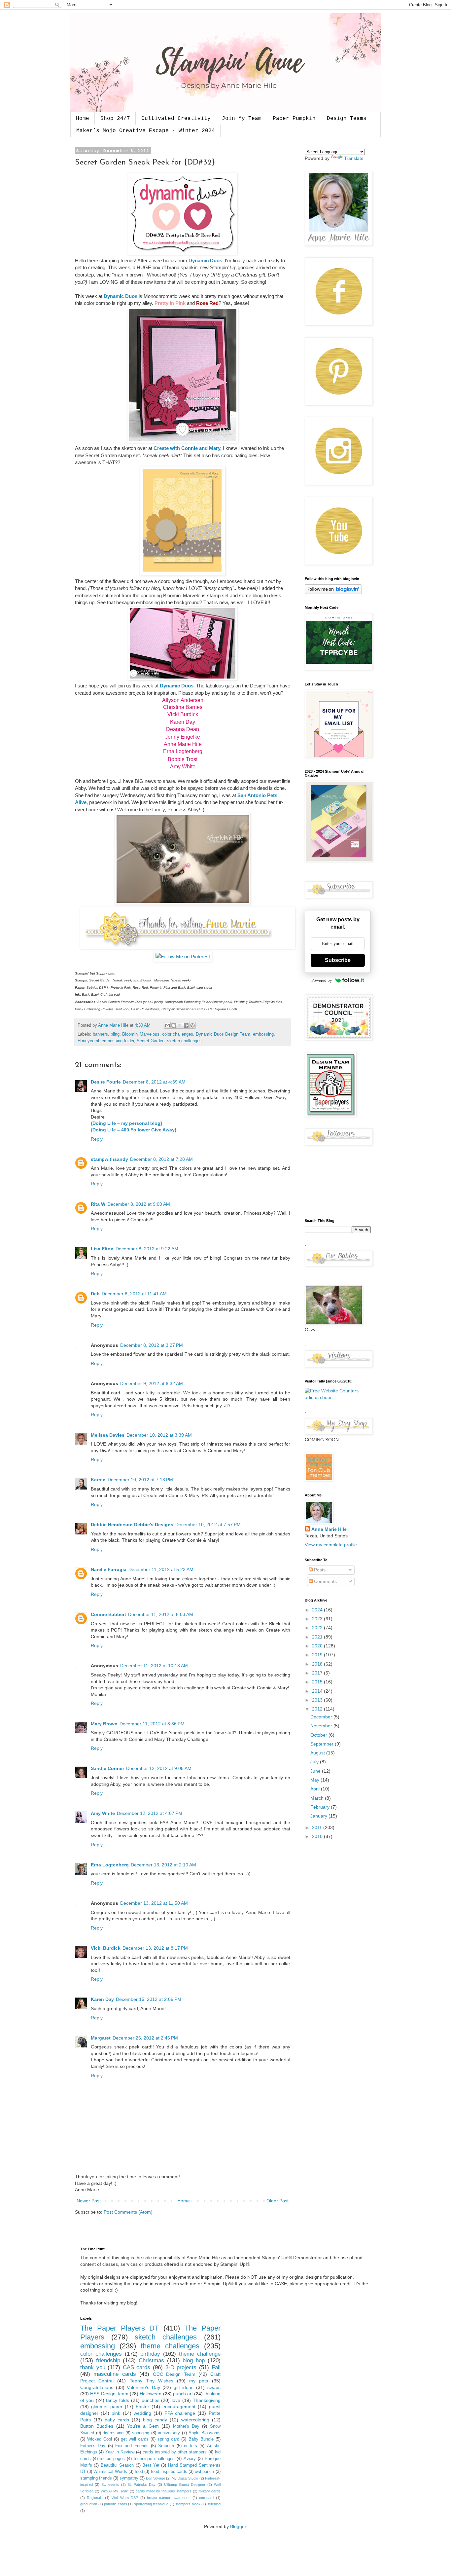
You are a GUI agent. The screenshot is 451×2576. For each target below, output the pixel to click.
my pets (199, 2381)
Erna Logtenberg (183, 751)
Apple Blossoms (205, 2433)
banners (100, 1034)
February (321, 1807)
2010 (318, 1836)
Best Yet (151, 2465)
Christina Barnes (183, 707)
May (315, 1780)
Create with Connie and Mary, (188, 448)
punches (151, 2400)
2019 (318, 1655)
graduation (89, 2504)
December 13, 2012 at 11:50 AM (154, 1903)
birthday (150, 2354)
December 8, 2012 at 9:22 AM (147, 1249)
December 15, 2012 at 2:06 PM (149, 1999)
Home (83, 119)
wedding (142, 2413)
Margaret (101, 2038)
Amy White (183, 767)
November (322, 1726)
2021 (318, 1637)
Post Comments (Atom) (128, 2212)
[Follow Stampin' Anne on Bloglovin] (333, 592)
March (318, 1798)
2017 (318, 1673)
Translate (354, 158)
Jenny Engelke (183, 737)
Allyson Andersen (183, 700)
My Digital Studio (185, 2478)
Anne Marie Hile (183, 744)
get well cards (135, 2439)
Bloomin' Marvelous (141, 1034)
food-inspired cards (169, 2472)
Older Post (278, 2201)
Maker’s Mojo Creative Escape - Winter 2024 (146, 131)
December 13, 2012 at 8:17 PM (155, 1948)
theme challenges (170, 2346)
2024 (318, 1610)
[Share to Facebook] (186, 1025)
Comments (325, 1581)
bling (115, 1034)
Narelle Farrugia (109, 1569)
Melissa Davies (108, 1435)
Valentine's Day (143, 2387)
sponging (141, 2433)
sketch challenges (184, 1041)
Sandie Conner (107, 1768)
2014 (318, 1691)
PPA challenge (180, 2413)
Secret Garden (151, 1041)
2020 (318, 1646)
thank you (93, 2367)
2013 (318, 1700)
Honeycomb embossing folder (106, 1041)
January (319, 1816)
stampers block (188, 2504)
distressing (113, 2433)
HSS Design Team (109, 2394)
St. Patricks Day (141, 2484)
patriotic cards (116, 2504)
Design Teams (347, 119)
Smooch (166, 2446)
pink (116, 2413)
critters (191, 2446)
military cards (210, 2491)
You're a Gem (143, 2426)
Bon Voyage (156, 2478)
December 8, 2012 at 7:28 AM (161, 1159)
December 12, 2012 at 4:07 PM (150, 1813)
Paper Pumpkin (294, 119)
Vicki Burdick (183, 714)
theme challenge (200, 2354)
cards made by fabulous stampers (164, 2491)
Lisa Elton (102, 1249)
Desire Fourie (106, 1082)
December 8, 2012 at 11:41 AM (134, 1294)
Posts (319, 1570)
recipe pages (112, 2459)
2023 (318, 1619)
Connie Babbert (108, 1614)
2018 (318, 1664)
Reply (97, 1139)
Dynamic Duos (205, 260)
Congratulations (97, 2387)
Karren (98, 1480)
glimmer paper (107, 2407)
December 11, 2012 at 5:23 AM (161, 1569)
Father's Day (93, 2446)
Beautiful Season (117, 2465)
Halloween (151, 2394)
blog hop (194, 2360)
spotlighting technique (151, 2504)
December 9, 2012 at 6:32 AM (152, 1383)
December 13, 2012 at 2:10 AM (163, 1865)
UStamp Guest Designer (185, 2484)
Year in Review (120, 2452)
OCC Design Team (174, 2374)
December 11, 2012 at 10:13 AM (154, 1666)
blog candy (155, 2420)
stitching (214, 2504)
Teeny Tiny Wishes (152, 2381)
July (315, 1762)
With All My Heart (115, 2491)
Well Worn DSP (125, 2498)
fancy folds (118, 2400)
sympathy (129, 2478)
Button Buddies (97, 2426)
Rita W (98, 1204)
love (176, 2400)
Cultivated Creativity (176, 119)
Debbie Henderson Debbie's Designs (132, 1525)
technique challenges (154, 2459)
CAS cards (137, 2367)
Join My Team (242, 119)
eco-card (206, 2498)
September (323, 1744)
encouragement (179, 2407)
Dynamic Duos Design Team (223, 1034)
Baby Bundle (201, 2439)
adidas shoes (319, 1397)
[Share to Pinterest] (192, 1025)
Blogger (238, 2526)
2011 (318, 1827)
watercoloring (195, 2420)
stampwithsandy (109, 1159)
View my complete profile (331, 1545)
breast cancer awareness (169, 2498)
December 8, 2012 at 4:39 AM (154, 1082)
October (319, 1735)
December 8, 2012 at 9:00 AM (139, 1204)
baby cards (117, 2420)
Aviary (190, 2459)
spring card (168, 2439)
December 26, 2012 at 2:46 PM (145, 2038)
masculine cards (115, 2374)
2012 (318, 1709)
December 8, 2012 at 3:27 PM (152, 1345)
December (322, 1717)
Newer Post (89, 2201)
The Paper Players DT (120, 2328)
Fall (216, 2367)
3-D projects (181, 2367)
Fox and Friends (132, 2446)
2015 (318, 1682)
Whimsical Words (110, 2472)
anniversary (169, 2433)
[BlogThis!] (174, 1025)
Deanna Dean (183, 729)
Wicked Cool (100, 2439)
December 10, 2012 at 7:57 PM (208, 1525)
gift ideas (184, 2387)
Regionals (95, 2498)
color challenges (178, 1034)
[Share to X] (180, 1025)
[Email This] (167, 1025)
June (316, 1771)
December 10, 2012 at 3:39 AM (159, 1435)
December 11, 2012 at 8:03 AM (161, 1614)
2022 (318, 1628)
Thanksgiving (207, 2400)
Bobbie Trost (183, 759)
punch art (183, 2394)
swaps (214, 2387)
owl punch (204, 2472)
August (318, 1753)
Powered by (322, 980)
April (316, 1789)
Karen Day (183, 722)
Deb (95, 1294)
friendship (108, 2360)
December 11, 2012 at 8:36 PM (152, 1724)
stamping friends (96, 2478)
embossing (263, 1034)
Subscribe (338, 960)
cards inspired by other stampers (175, 2452)
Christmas (151, 2360)
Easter (142, 2407)
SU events (110, 2484)
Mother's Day (186, 2426)
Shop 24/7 (115, 119)
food (139, 2472)
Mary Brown (104, 1724)
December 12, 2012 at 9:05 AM (159, 1768)
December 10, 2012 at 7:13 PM (140, 1480)
